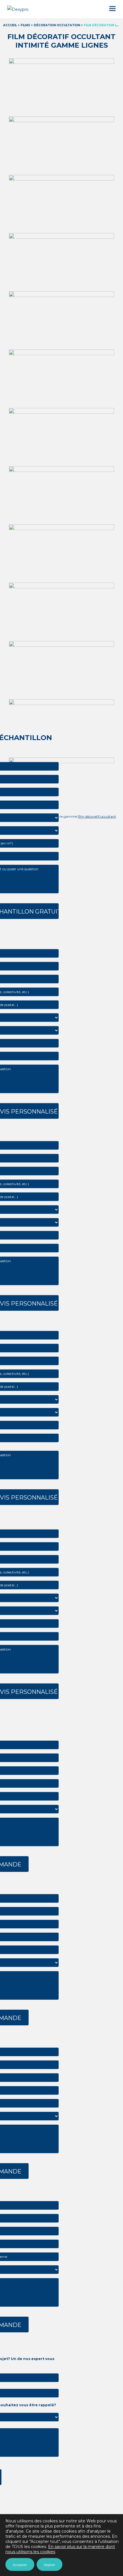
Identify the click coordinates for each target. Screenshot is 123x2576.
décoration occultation (57, 25)
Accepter (20, 2565)
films (25, 25)
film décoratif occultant (97, 816)
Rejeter (49, 2565)
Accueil (10, 25)
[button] (112, 9)
